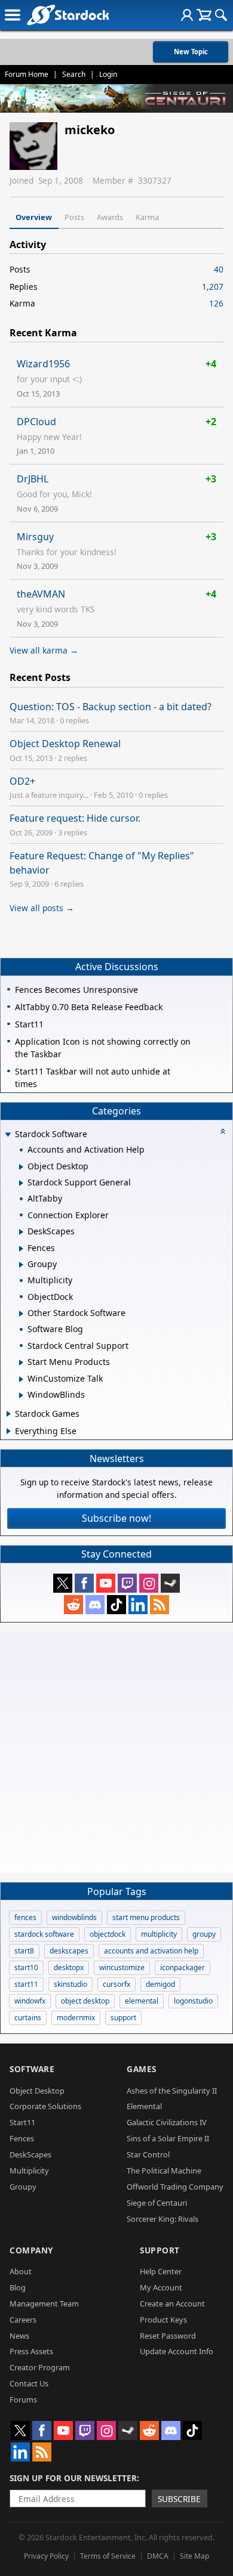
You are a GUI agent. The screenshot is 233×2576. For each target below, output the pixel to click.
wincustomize (122, 1967)
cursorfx (116, 1984)
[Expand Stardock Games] (9, 1414)
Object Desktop (37, 2091)
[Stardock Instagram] (149, 1583)
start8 (24, 1951)
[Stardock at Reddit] (73, 1605)
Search (74, 74)
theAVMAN (41, 594)
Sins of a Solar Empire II (168, 2138)
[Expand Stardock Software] (8, 1135)
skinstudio (70, 1984)
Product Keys (163, 2320)
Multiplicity (29, 2171)
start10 (26, 1967)
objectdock (108, 1934)
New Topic (191, 52)
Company (31, 2250)
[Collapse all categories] (223, 1131)
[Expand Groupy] (21, 1265)
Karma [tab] (147, 217)
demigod (160, 1984)
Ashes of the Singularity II (172, 2091)
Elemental (144, 2106)
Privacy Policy (46, 2556)
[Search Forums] (221, 15)
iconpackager (183, 1967)
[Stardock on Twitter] (63, 1583)
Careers (23, 2320)
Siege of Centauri (157, 2203)
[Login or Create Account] (187, 15)
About (21, 2271)
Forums (23, 2399)
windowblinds (74, 1917)
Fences (22, 2138)
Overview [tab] (34, 217)
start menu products (146, 1917)
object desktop (85, 2001)
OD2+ (22, 781)
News (19, 2336)
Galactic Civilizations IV (167, 2122)
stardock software (44, 1934)
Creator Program (40, 2367)
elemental (142, 2001)
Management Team (44, 2303)
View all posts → (42, 908)
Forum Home (27, 74)
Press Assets (31, 2351)
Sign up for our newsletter (73, 2478)
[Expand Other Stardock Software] (21, 1314)
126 (216, 303)
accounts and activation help (151, 1951)
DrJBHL (33, 479)
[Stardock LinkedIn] (138, 1605)
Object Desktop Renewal (65, 744)
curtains (28, 2018)
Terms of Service (108, 2556)
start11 (26, 1984)
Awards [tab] (110, 217)
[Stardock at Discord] (95, 1605)
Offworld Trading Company (175, 2187)
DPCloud (36, 422)
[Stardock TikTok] (116, 1605)
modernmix (76, 2018)
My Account (161, 2287)
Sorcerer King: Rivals (163, 2219)
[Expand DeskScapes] (21, 1232)
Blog (18, 2287)
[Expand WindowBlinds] (21, 1395)
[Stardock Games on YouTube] (106, 1583)
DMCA (158, 2556)
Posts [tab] (74, 217)
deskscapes (69, 1951)
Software (32, 2069)
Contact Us (29, 2383)
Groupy (23, 2187)
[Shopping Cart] (204, 15)
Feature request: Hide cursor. (75, 818)
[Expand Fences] (21, 1249)
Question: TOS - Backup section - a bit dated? (111, 707)
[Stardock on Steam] (170, 1583)
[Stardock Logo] (68, 15)
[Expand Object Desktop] (21, 1167)
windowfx (30, 2001)
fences (25, 1917)
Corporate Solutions (45, 2106)
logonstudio (193, 2001)
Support (160, 2250)
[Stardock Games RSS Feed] (160, 1605)
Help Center (161, 2271)
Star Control (148, 2154)
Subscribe (179, 2499)
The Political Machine (164, 2171)
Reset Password (168, 2336)
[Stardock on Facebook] (84, 1583)
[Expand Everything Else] (9, 1431)
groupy (204, 1934)
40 (219, 269)
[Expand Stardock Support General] (21, 1183)
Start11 (22, 2122)
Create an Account (172, 2303)
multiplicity (159, 1934)
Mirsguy (35, 537)
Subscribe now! (116, 1518)
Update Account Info (177, 2351)
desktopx (69, 1967)
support (123, 2018)
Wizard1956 (43, 364)
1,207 (213, 287)
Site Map (194, 2556)
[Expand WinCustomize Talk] (21, 1379)
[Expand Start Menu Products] (21, 1363)
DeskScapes (30, 2154)
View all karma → (44, 650)
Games (142, 2069)
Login (108, 74)
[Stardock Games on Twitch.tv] (127, 1583)
